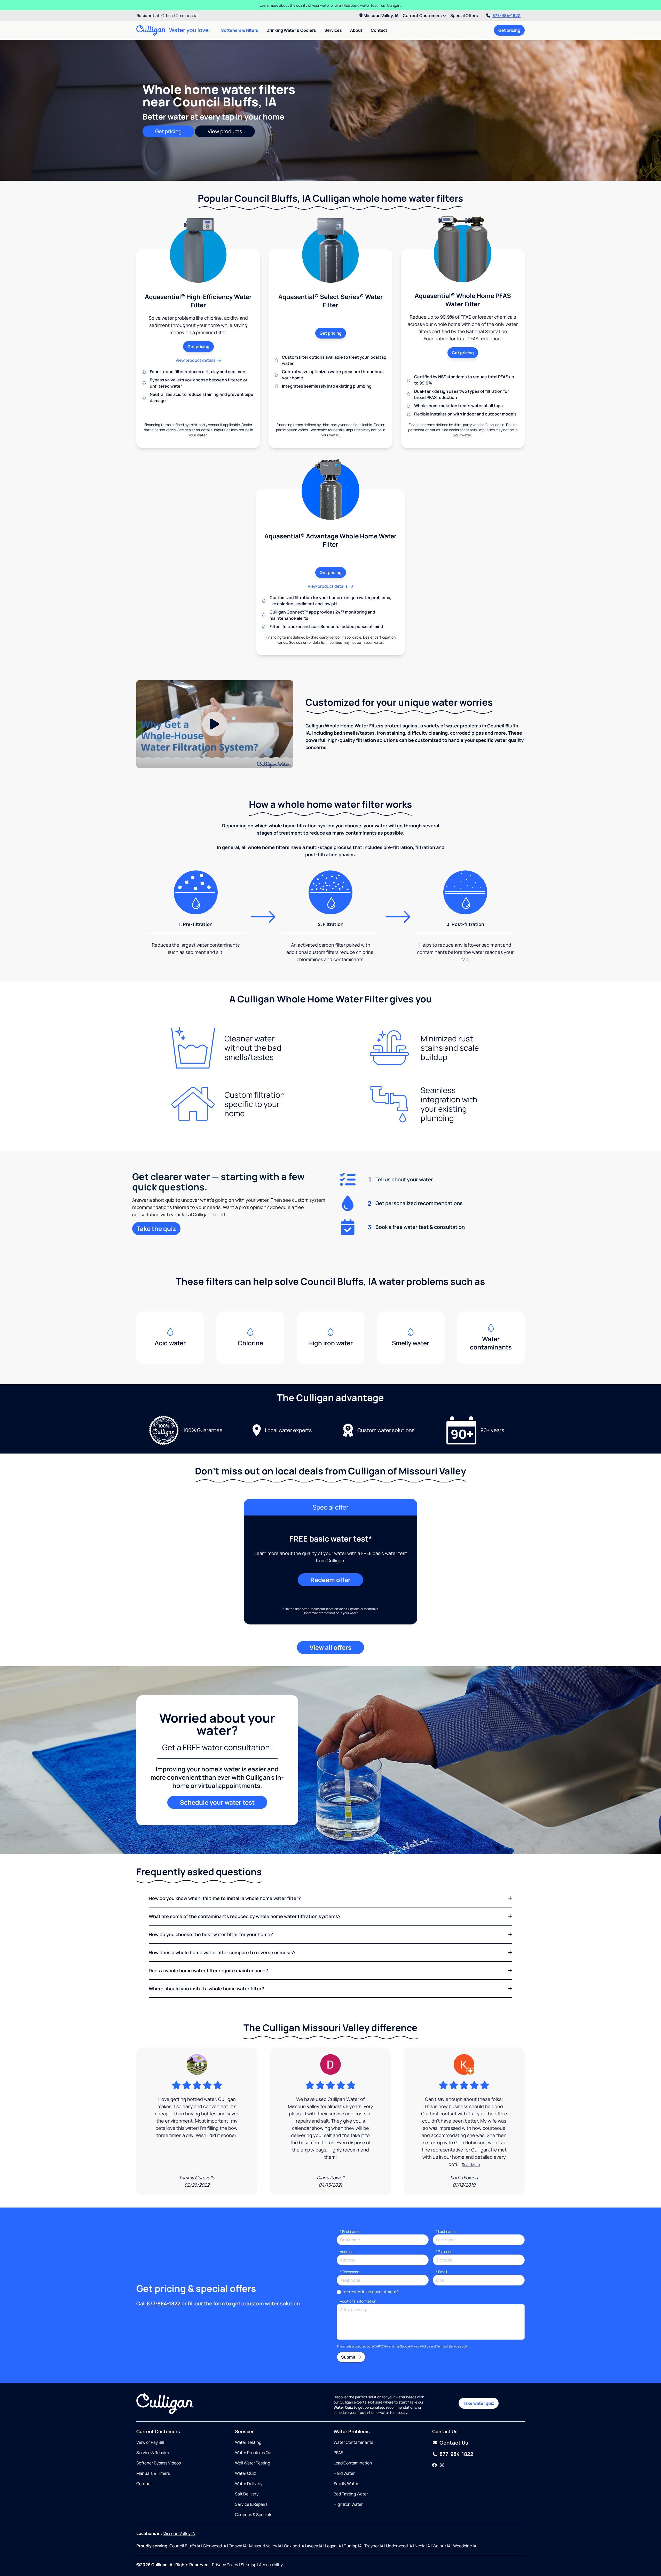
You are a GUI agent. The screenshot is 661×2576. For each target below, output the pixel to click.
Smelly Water (346, 2484)
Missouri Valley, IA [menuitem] (381, 15)
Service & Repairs (153, 2453)
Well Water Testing (253, 2463)
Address (347, 2252)
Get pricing (509, 30)
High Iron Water (348, 2504)
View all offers (330, 1647)
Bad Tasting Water (351, 2494)
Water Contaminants (353, 2442)
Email (441, 2272)
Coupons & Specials (254, 2515)
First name (350, 2231)
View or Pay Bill (150, 2442)
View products (225, 131)
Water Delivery (249, 2484)
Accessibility (271, 2565)
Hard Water (344, 2473)
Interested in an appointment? (370, 2292)
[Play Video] (215, 724)
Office (167, 15)
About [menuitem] (356, 30)
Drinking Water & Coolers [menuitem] (291, 30)
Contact (379, 30)
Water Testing (248, 2442)
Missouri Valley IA (179, 2533)
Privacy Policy (420, 2346)
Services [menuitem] (333, 30)
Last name (446, 2231)
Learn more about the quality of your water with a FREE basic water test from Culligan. (330, 5)
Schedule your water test (217, 1802)
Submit (349, 2357)
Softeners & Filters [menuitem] (240, 30)
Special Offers (464, 15)
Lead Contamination (353, 2463)
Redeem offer (330, 1580)
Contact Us (454, 2443)
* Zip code (444, 2252)
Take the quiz (156, 1228)
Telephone (349, 2272)
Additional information (358, 2301)
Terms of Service (448, 2346)
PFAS (339, 2453)
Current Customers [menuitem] (423, 15)
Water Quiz (245, 2473)
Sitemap (249, 2565)
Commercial (187, 15)
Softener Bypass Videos (159, 2463)
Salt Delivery (247, 2494)
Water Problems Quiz (255, 2453)
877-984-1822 (506, 15)
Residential (148, 15)
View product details (195, 360)
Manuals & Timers (153, 2473)
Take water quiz (479, 2403)
